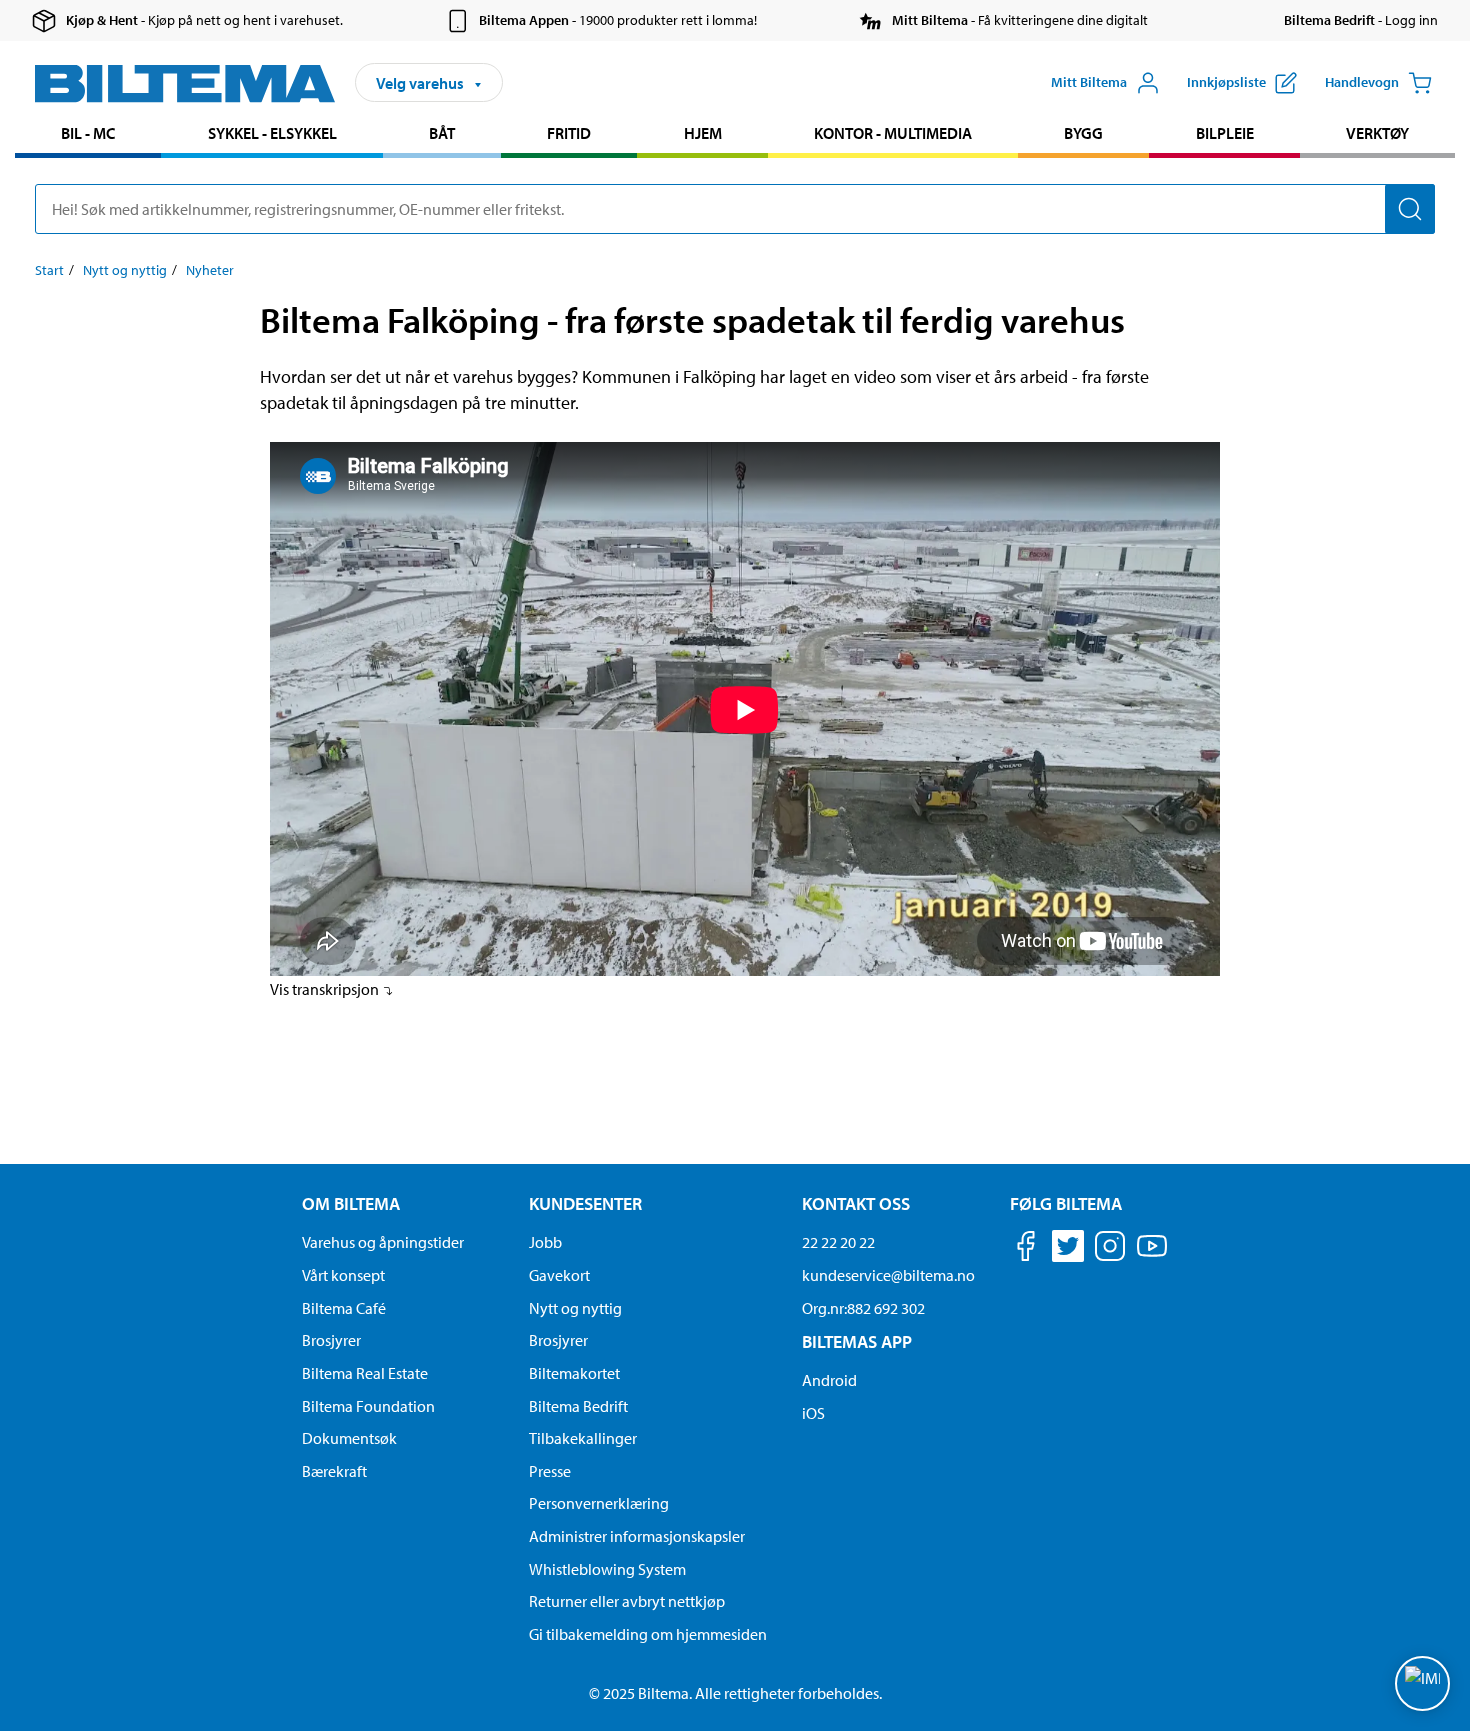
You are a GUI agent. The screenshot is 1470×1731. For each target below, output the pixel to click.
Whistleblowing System (607, 1569)
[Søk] (1410, 209)
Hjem (703, 133)
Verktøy (1377, 133)
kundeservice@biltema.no (888, 1275)
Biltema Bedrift (578, 1406)
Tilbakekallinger (583, 1438)
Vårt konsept (343, 1275)
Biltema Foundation (368, 1406)
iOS (813, 1413)
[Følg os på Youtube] (1152, 1255)
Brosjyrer (331, 1340)
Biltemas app (857, 1341)
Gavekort (559, 1275)
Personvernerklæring (599, 1503)
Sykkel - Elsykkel (272, 133)
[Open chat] (1422, 1683)
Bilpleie (1225, 133)
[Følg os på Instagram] (1110, 1249)
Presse (550, 1471)
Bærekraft (334, 1471)
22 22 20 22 (838, 1242)
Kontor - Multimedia (893, 133)
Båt (442, 133)
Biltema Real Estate (365, 1373)
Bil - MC (88, 133)
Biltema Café (344, 1308)
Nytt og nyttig (125, 270)
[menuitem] (88, 135)
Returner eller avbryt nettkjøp (627, 1601)
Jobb (545, 1242)
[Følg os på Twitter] (1068, 1249)
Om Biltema (351, 1203)
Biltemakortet (574, 1373)
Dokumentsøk (349, 1438)
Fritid (569, 133)
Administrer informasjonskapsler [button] (637, 1536)
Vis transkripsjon (326, 989)
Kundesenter (585, 1203)
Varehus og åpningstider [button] (383, 1242)
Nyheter (210, 270)
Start (49, 270)
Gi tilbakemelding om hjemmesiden (648, 1634)
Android (829, 1380)
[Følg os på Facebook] (1026, 1249)
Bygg (1083, 133)
